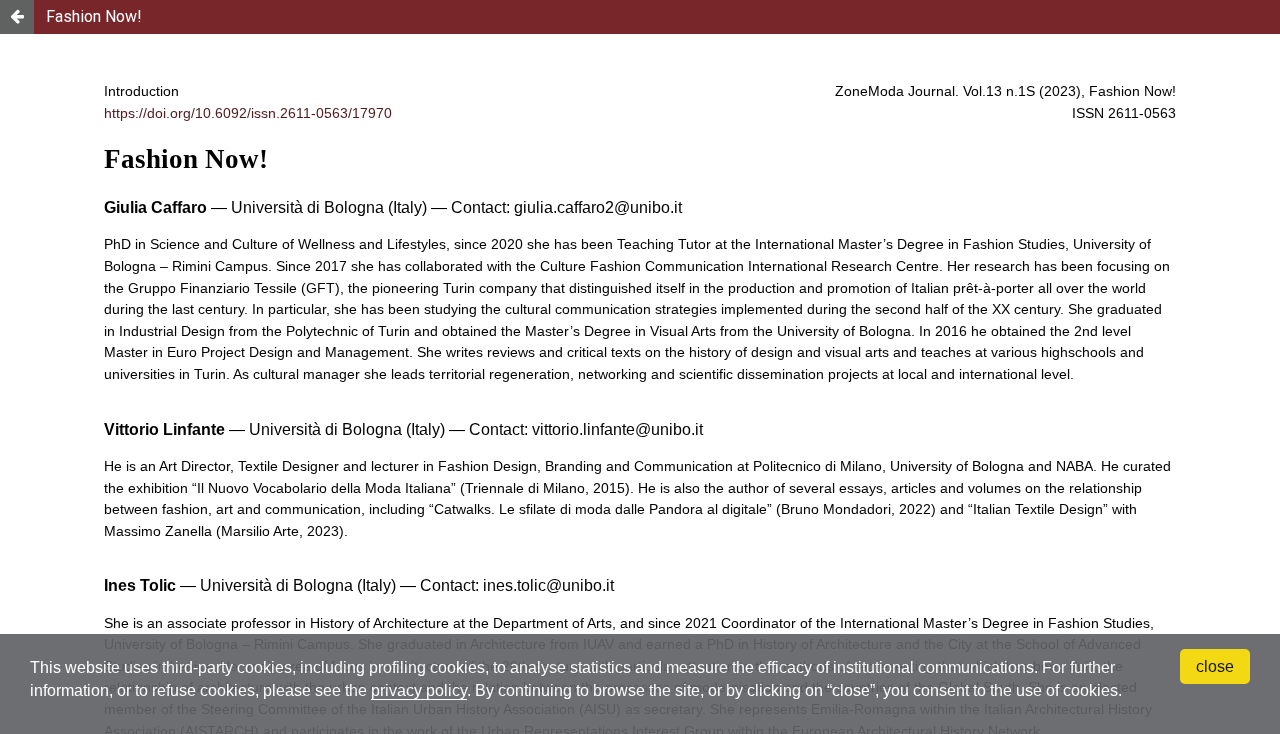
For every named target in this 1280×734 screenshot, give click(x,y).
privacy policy (419, 690)
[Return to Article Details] (17, 17)
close (1215, 666)
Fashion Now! (94, 16)
